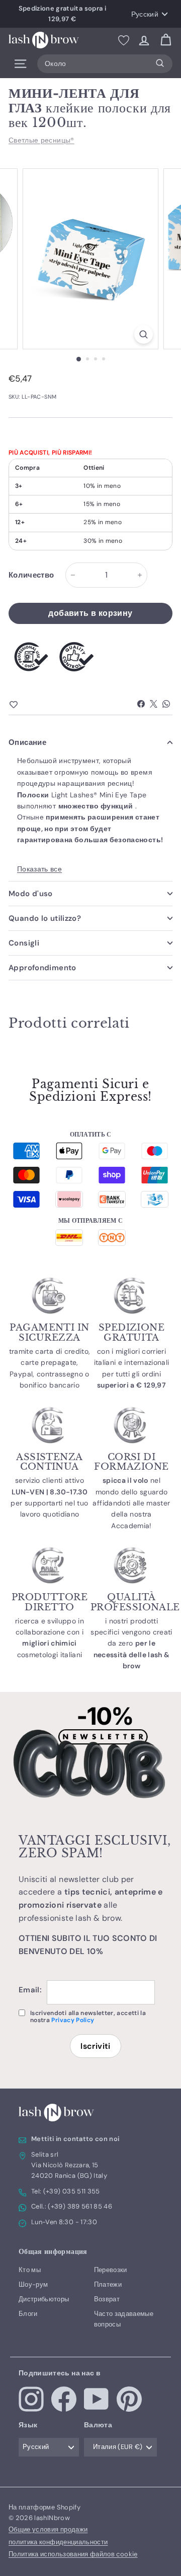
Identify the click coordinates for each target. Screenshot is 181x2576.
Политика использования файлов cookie (73, 2554)
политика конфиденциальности (58, 2542)
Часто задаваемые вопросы (124, 2319)
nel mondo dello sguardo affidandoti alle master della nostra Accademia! (131, 1503)
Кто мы (30, 2270)
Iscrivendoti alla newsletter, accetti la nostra (88, 2017)
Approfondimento (42, 968)
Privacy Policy (73, 2020)
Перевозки (111, 2270)
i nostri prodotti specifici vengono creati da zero (131, 1644)
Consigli (24, 943)
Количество (31, 575)
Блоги (28, 2314)
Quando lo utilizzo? (45, 918)
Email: (30, 1990)
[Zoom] (144, 334)
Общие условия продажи (48, 2529)
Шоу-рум (33, 2284)
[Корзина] (166, 40)
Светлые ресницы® (41, 140)
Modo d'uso (31, 894)
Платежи (108, 2284)
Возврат (107, 2299)
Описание (27, 742)
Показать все (39, 869)
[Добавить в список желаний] (31, 705)
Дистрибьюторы (44, 2299)
